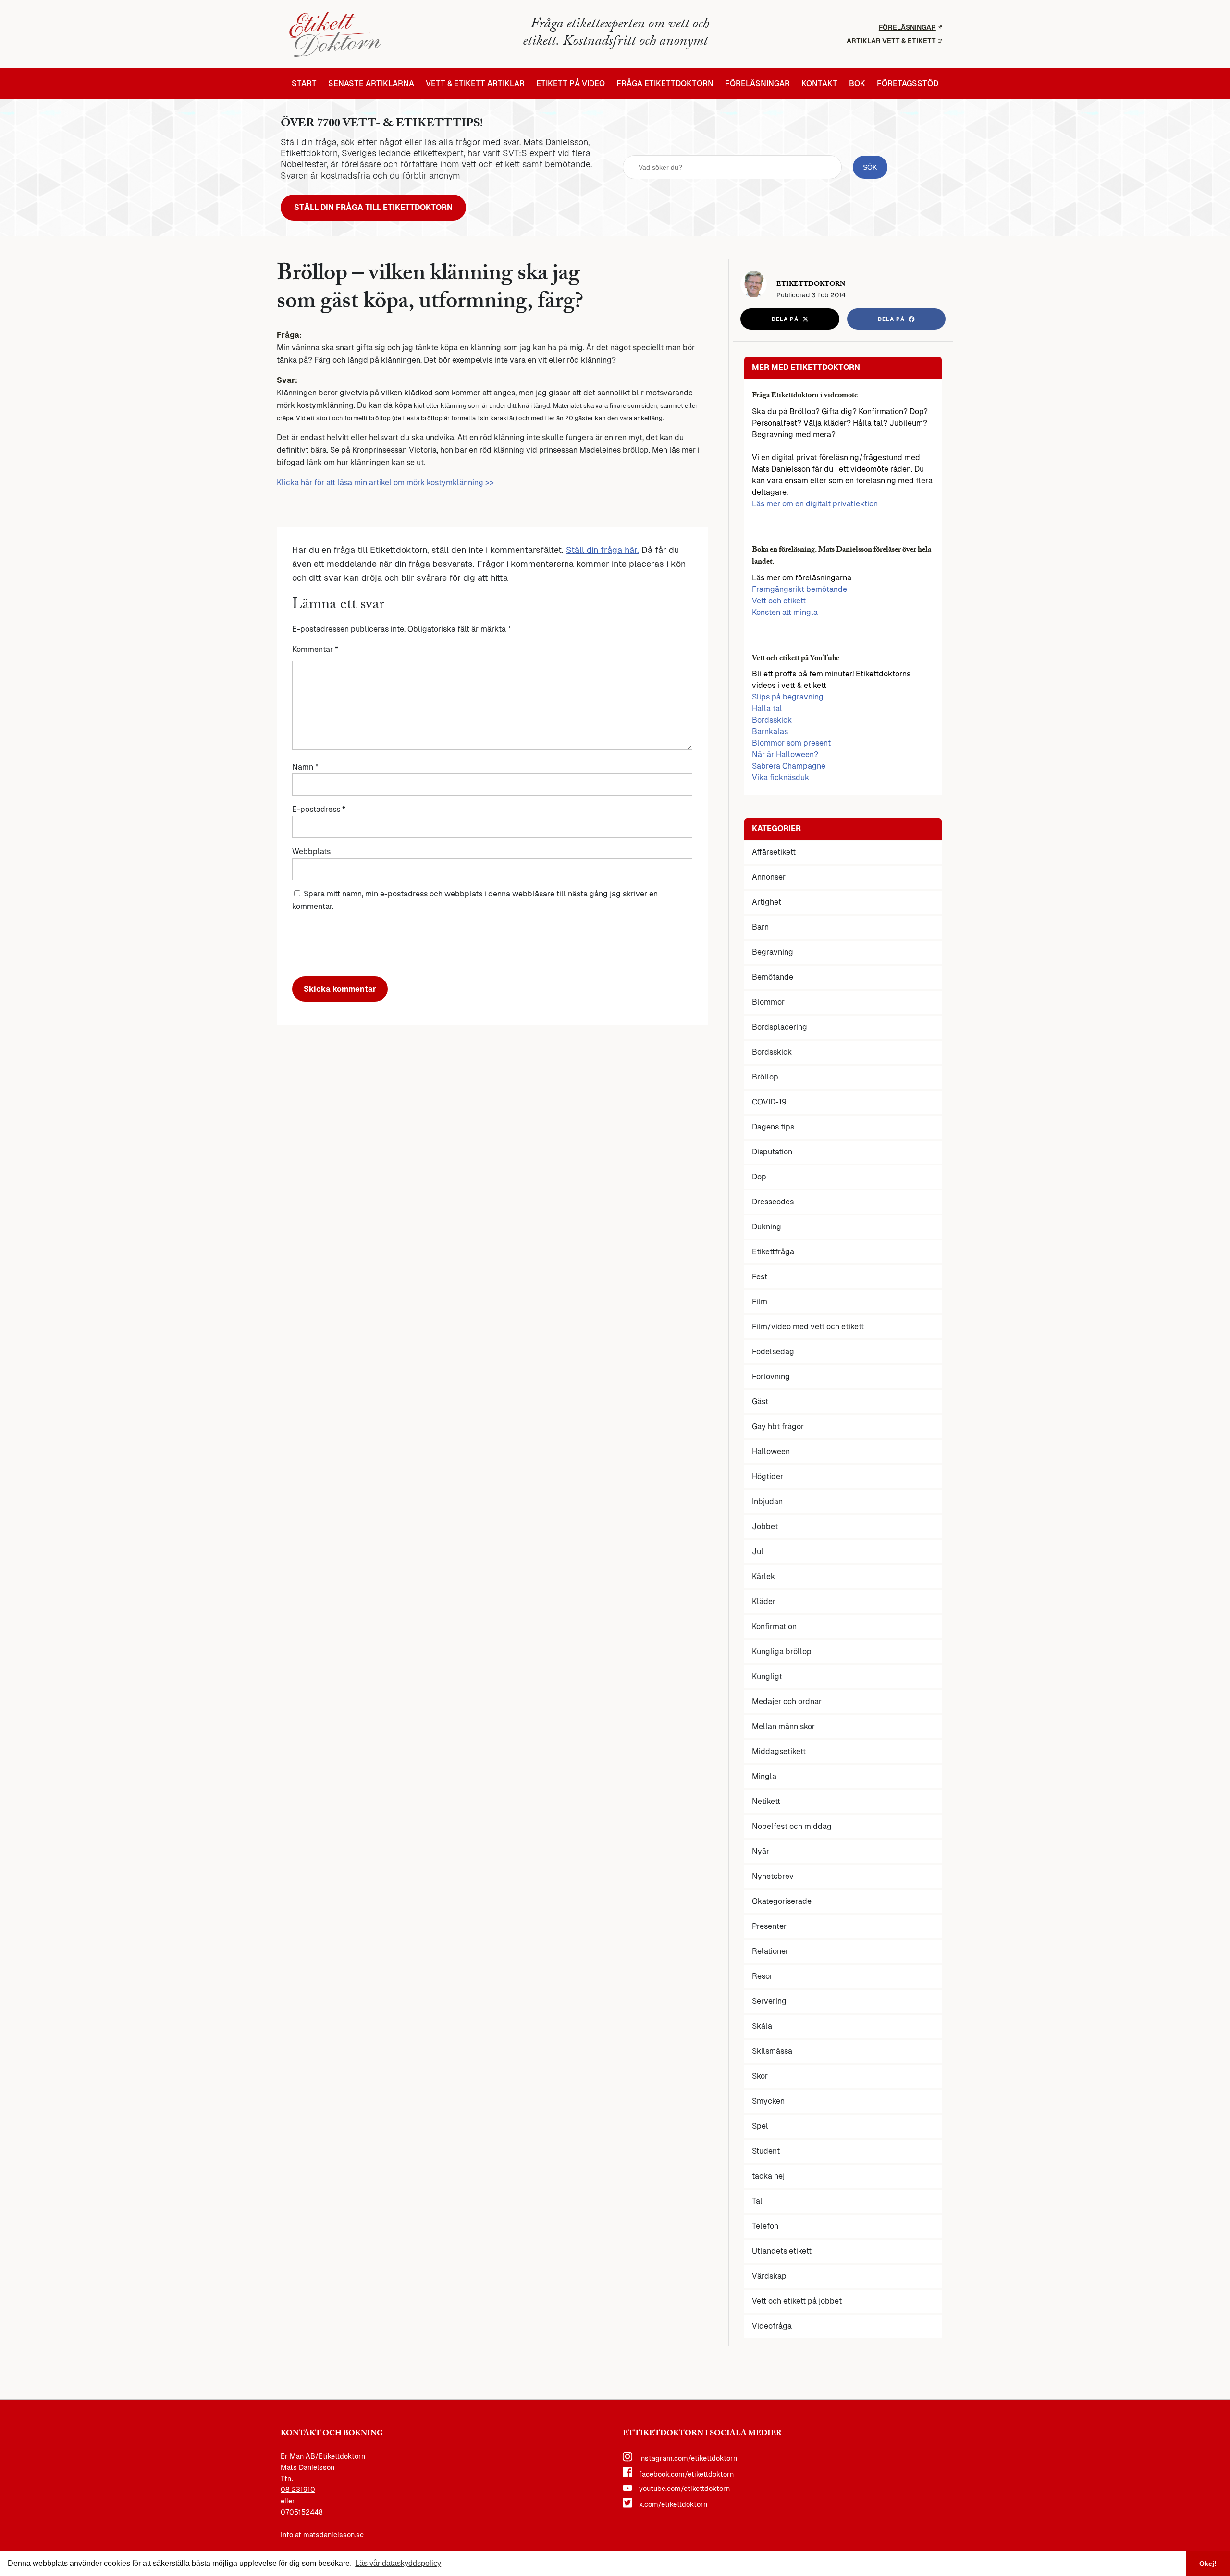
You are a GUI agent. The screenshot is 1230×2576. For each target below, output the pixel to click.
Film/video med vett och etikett (808, 1327)
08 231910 (298, 2490)
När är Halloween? (785, 754)
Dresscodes (773, 1202)
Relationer (770, 1951)
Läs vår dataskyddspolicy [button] (398, 2563)
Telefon (765, 2226)
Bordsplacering (780, 1027)
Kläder (764, 1601)
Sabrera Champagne (789, 766)
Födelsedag (773, 1352)
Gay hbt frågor (778, 1427)
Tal (757, 2201)
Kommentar (315, 649)
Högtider (768, 1477)
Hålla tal (767, 708)
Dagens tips (773, 1127)
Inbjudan (767, 1502)
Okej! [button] (1208, 2564)
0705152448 (302, 2512)
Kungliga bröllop (782, 1651)
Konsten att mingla (785, 612)
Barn (760, 927)
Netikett (766, 1801)
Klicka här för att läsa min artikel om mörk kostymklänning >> (385, 483)
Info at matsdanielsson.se (322, 2535)
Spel (760, 2126)
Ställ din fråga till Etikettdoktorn (373, 207)
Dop (759, 1177)
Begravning (773, 952)
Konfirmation (774, 1626)
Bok (857, 84)
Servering (769, 2001)
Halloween (771, 1452)
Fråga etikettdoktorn (665, 84)
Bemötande (773, 977)
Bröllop (765, 1077)
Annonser (769, 877)
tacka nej (768, 2176)
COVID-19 (769, 1102)
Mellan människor (783, 1726)
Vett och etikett (779, 601)
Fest (760, 1277)
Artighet (767, 902)
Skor (760, 2076)
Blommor (768, 1002)
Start (304, 84)
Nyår (761, 1851)
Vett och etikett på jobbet (797, 2301)
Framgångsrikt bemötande (799, 589)
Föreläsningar (907, 27)
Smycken (768, 2101)
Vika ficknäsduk (781, 778)
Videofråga (772, 2326)
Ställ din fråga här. (603, 550)
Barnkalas (770, 731)
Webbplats (311, 852)
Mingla (764, 1776)
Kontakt (819, 84)
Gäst (760, 1402)
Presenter (769, 1926)
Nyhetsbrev (773, 1876)
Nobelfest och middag (792, 1826)
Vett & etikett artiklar (475, 84)
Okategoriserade (782, 1901)
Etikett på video (571, 84)
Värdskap (769, 2276)
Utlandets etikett (782, 2251)
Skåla (762, 2026)
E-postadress (319, 809)
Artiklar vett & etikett (891, 41)
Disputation (772, 1152)
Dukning (767, 1227)
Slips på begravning (788, 697)
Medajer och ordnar (787, 1701)
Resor (762, 1976)
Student (766, 2151)
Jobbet (765, 1527)
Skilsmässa (772, 2051)
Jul (758, 1552)
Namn (305, 767)
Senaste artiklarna (371, 84)
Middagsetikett (779, 1751)
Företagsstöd (908, 84)
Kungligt (767, 1676)
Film (760, 1302)
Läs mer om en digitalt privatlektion (815, 504)
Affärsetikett (774, 852)
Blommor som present (791, 743)
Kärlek (763, 1576)
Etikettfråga (773, 1252)
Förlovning (771, 1377)
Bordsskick (772, 720)
